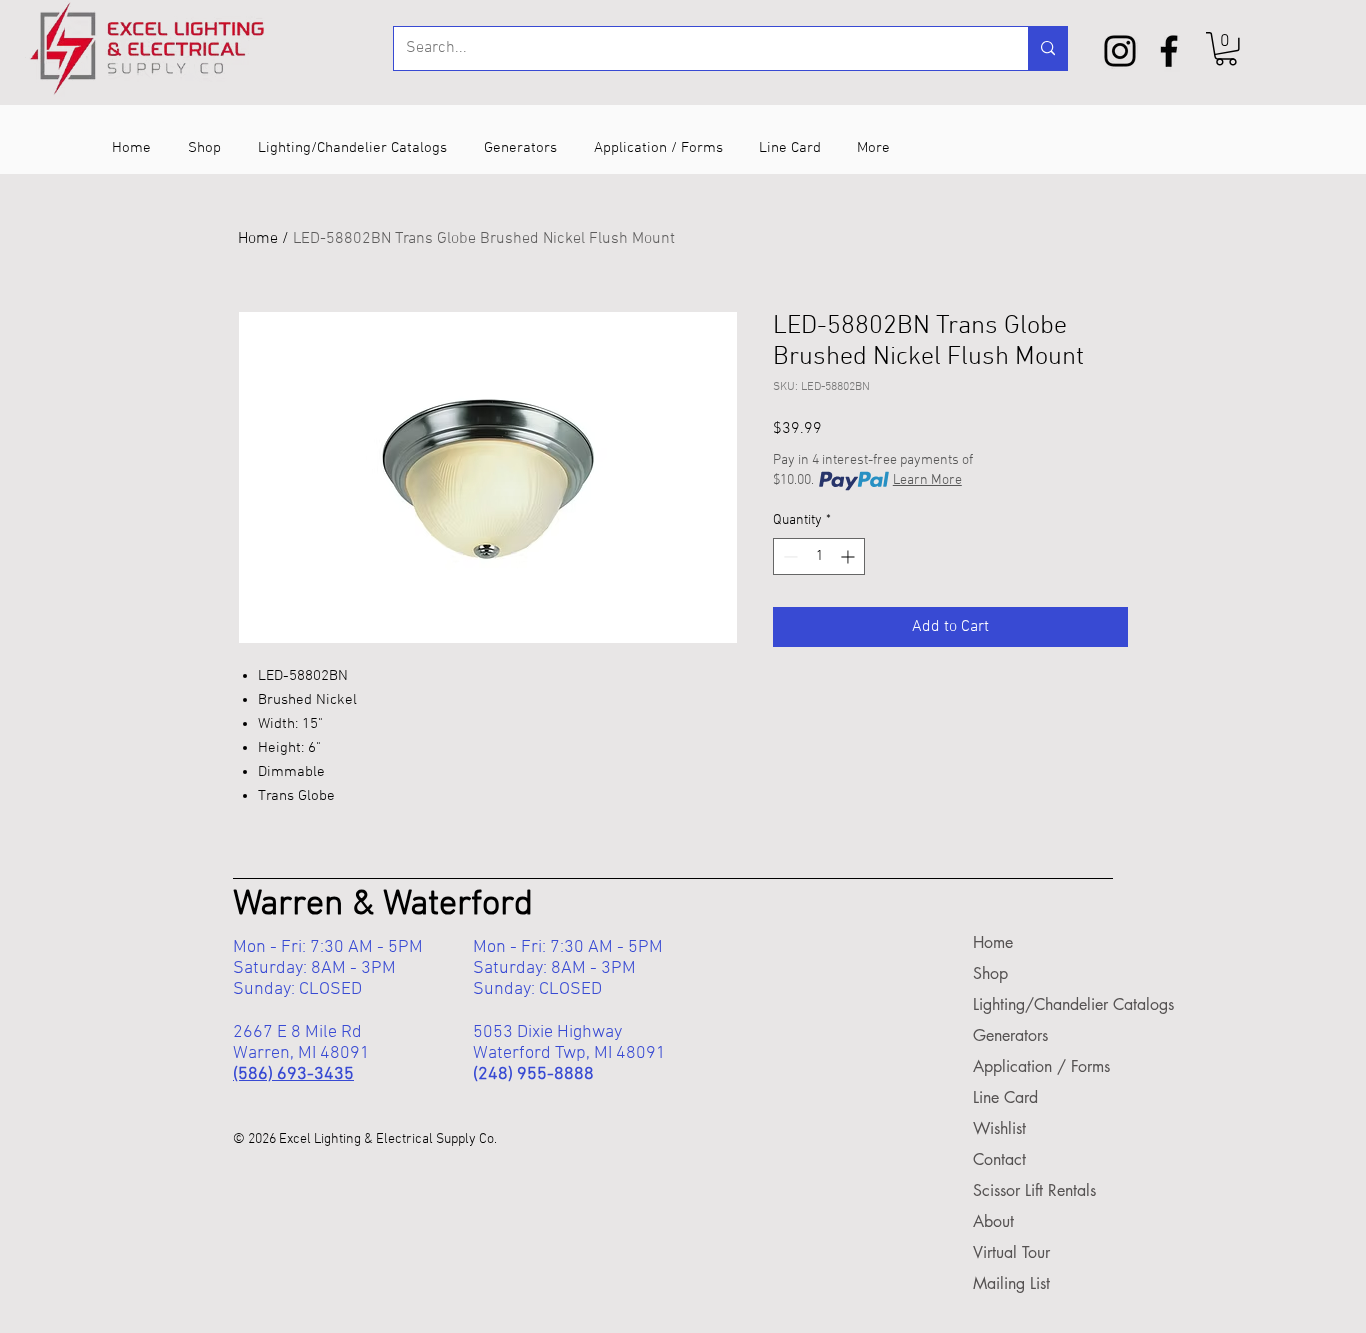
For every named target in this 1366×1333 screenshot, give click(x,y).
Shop (990, 973)
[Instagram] (1120, 51)
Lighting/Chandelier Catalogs (1033, 1004)
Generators (1010, 1035)
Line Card (1005, 1097)
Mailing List (1011, 1283)
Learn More (927, 480)
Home (258, 239)
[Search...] (1047, 48)
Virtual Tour (1011, 1252)
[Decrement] (788, 556)
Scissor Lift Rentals (1033, 1190)
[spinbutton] (819, 556)
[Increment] (849, 556)
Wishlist (999, 1128)
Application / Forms (1033, 1066)
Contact (999, 1159)
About (993, 1221)
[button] (1226, 49)
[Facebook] (1169, 51)
